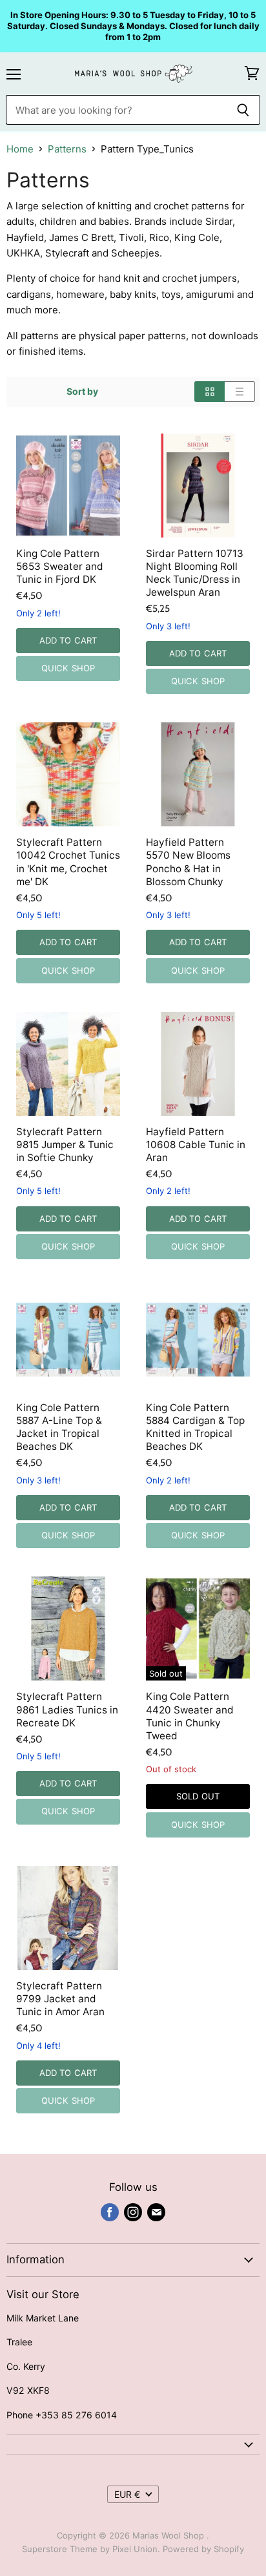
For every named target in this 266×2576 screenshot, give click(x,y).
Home (20, 149)
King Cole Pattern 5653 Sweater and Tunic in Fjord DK (60, 566)
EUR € (127, 2494)
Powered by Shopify (203, 2549)
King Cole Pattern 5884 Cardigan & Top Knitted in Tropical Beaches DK (195, 1427)
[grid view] (210, 392)
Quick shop (68, 668)
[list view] (240, 392)
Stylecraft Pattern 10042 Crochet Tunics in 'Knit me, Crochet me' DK (68, 862)
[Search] (243, 110)
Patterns (67, 149)
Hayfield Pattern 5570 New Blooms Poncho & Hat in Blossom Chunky (188, 862)
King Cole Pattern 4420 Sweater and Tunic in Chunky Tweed (190, 1716)
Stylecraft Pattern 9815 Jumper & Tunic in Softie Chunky (65, 1145)
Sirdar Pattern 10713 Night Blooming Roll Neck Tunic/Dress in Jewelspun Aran (195, 573)
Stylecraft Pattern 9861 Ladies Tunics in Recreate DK (67, 1709)
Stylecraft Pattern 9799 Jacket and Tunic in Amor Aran (60, 1999)
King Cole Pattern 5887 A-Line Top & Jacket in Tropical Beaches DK (59, 1427)
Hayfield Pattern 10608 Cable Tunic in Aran (196, 1145)
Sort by (82, 392)
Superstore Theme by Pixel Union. (91, 2549)
